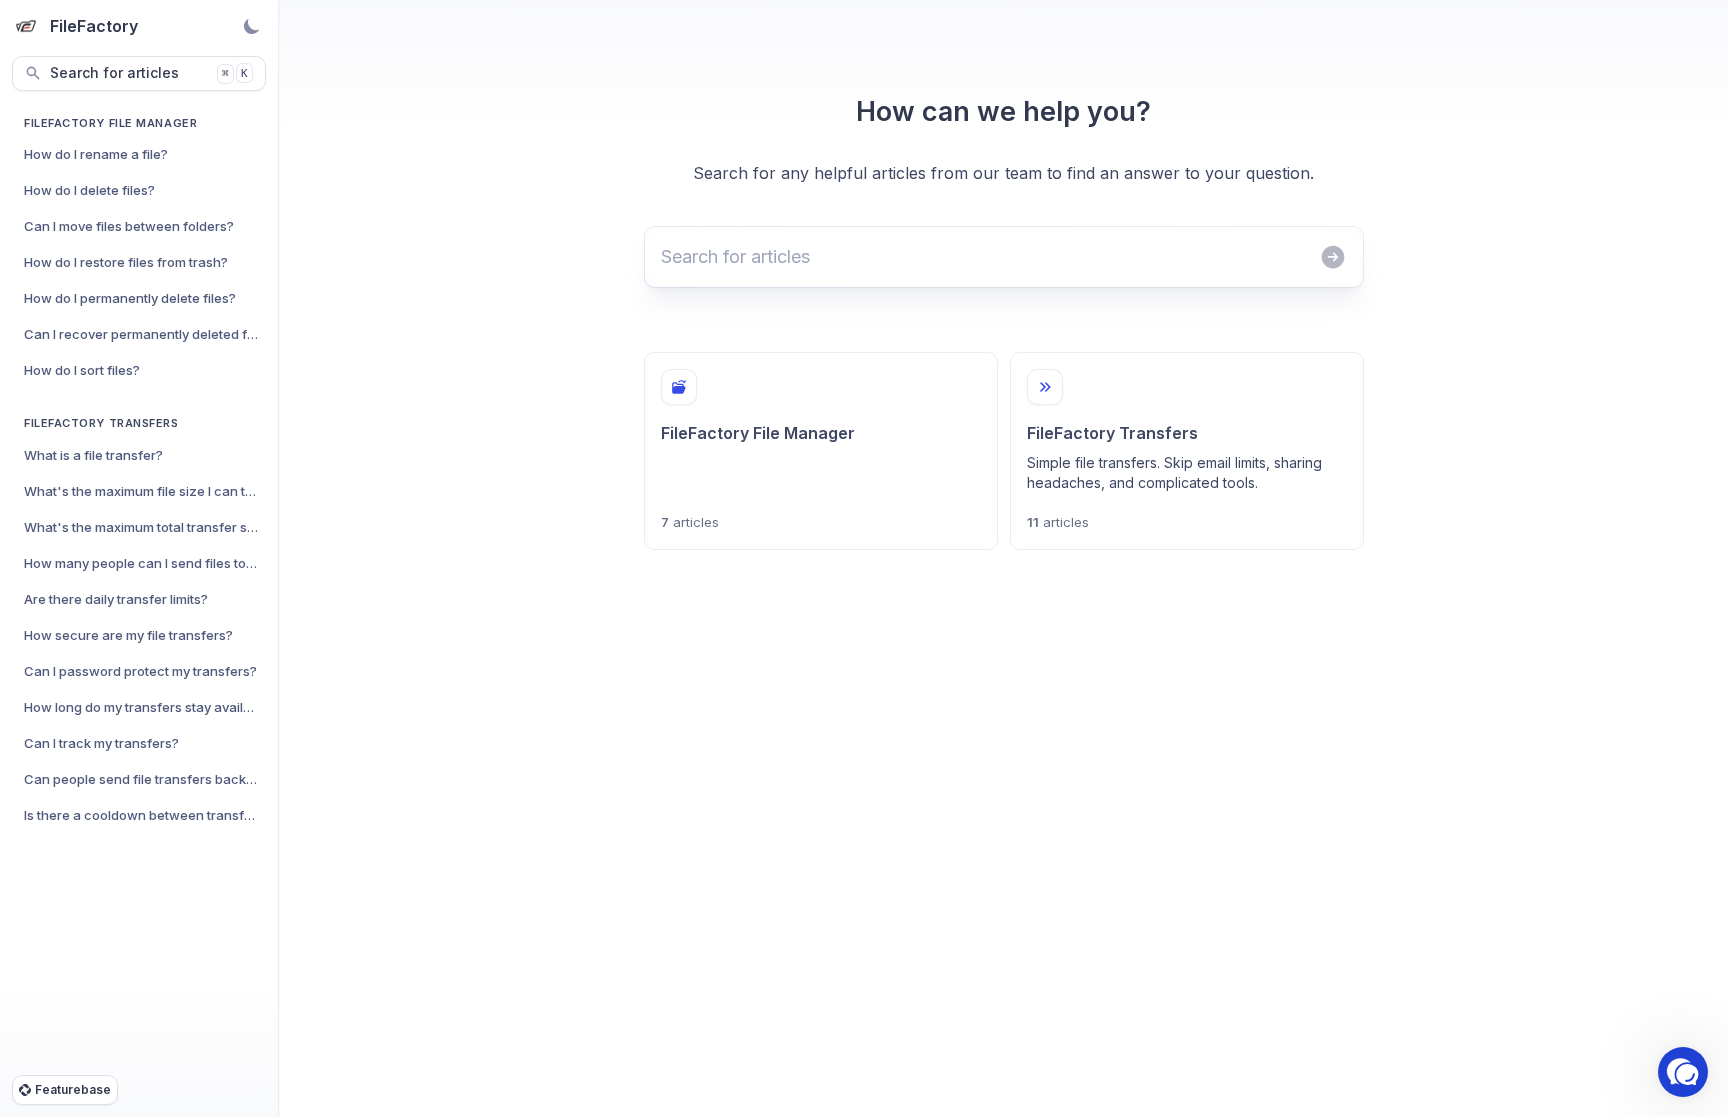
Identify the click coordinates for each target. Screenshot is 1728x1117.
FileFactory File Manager (110, 123)
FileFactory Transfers (101, 423)
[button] (1683, 1072)
